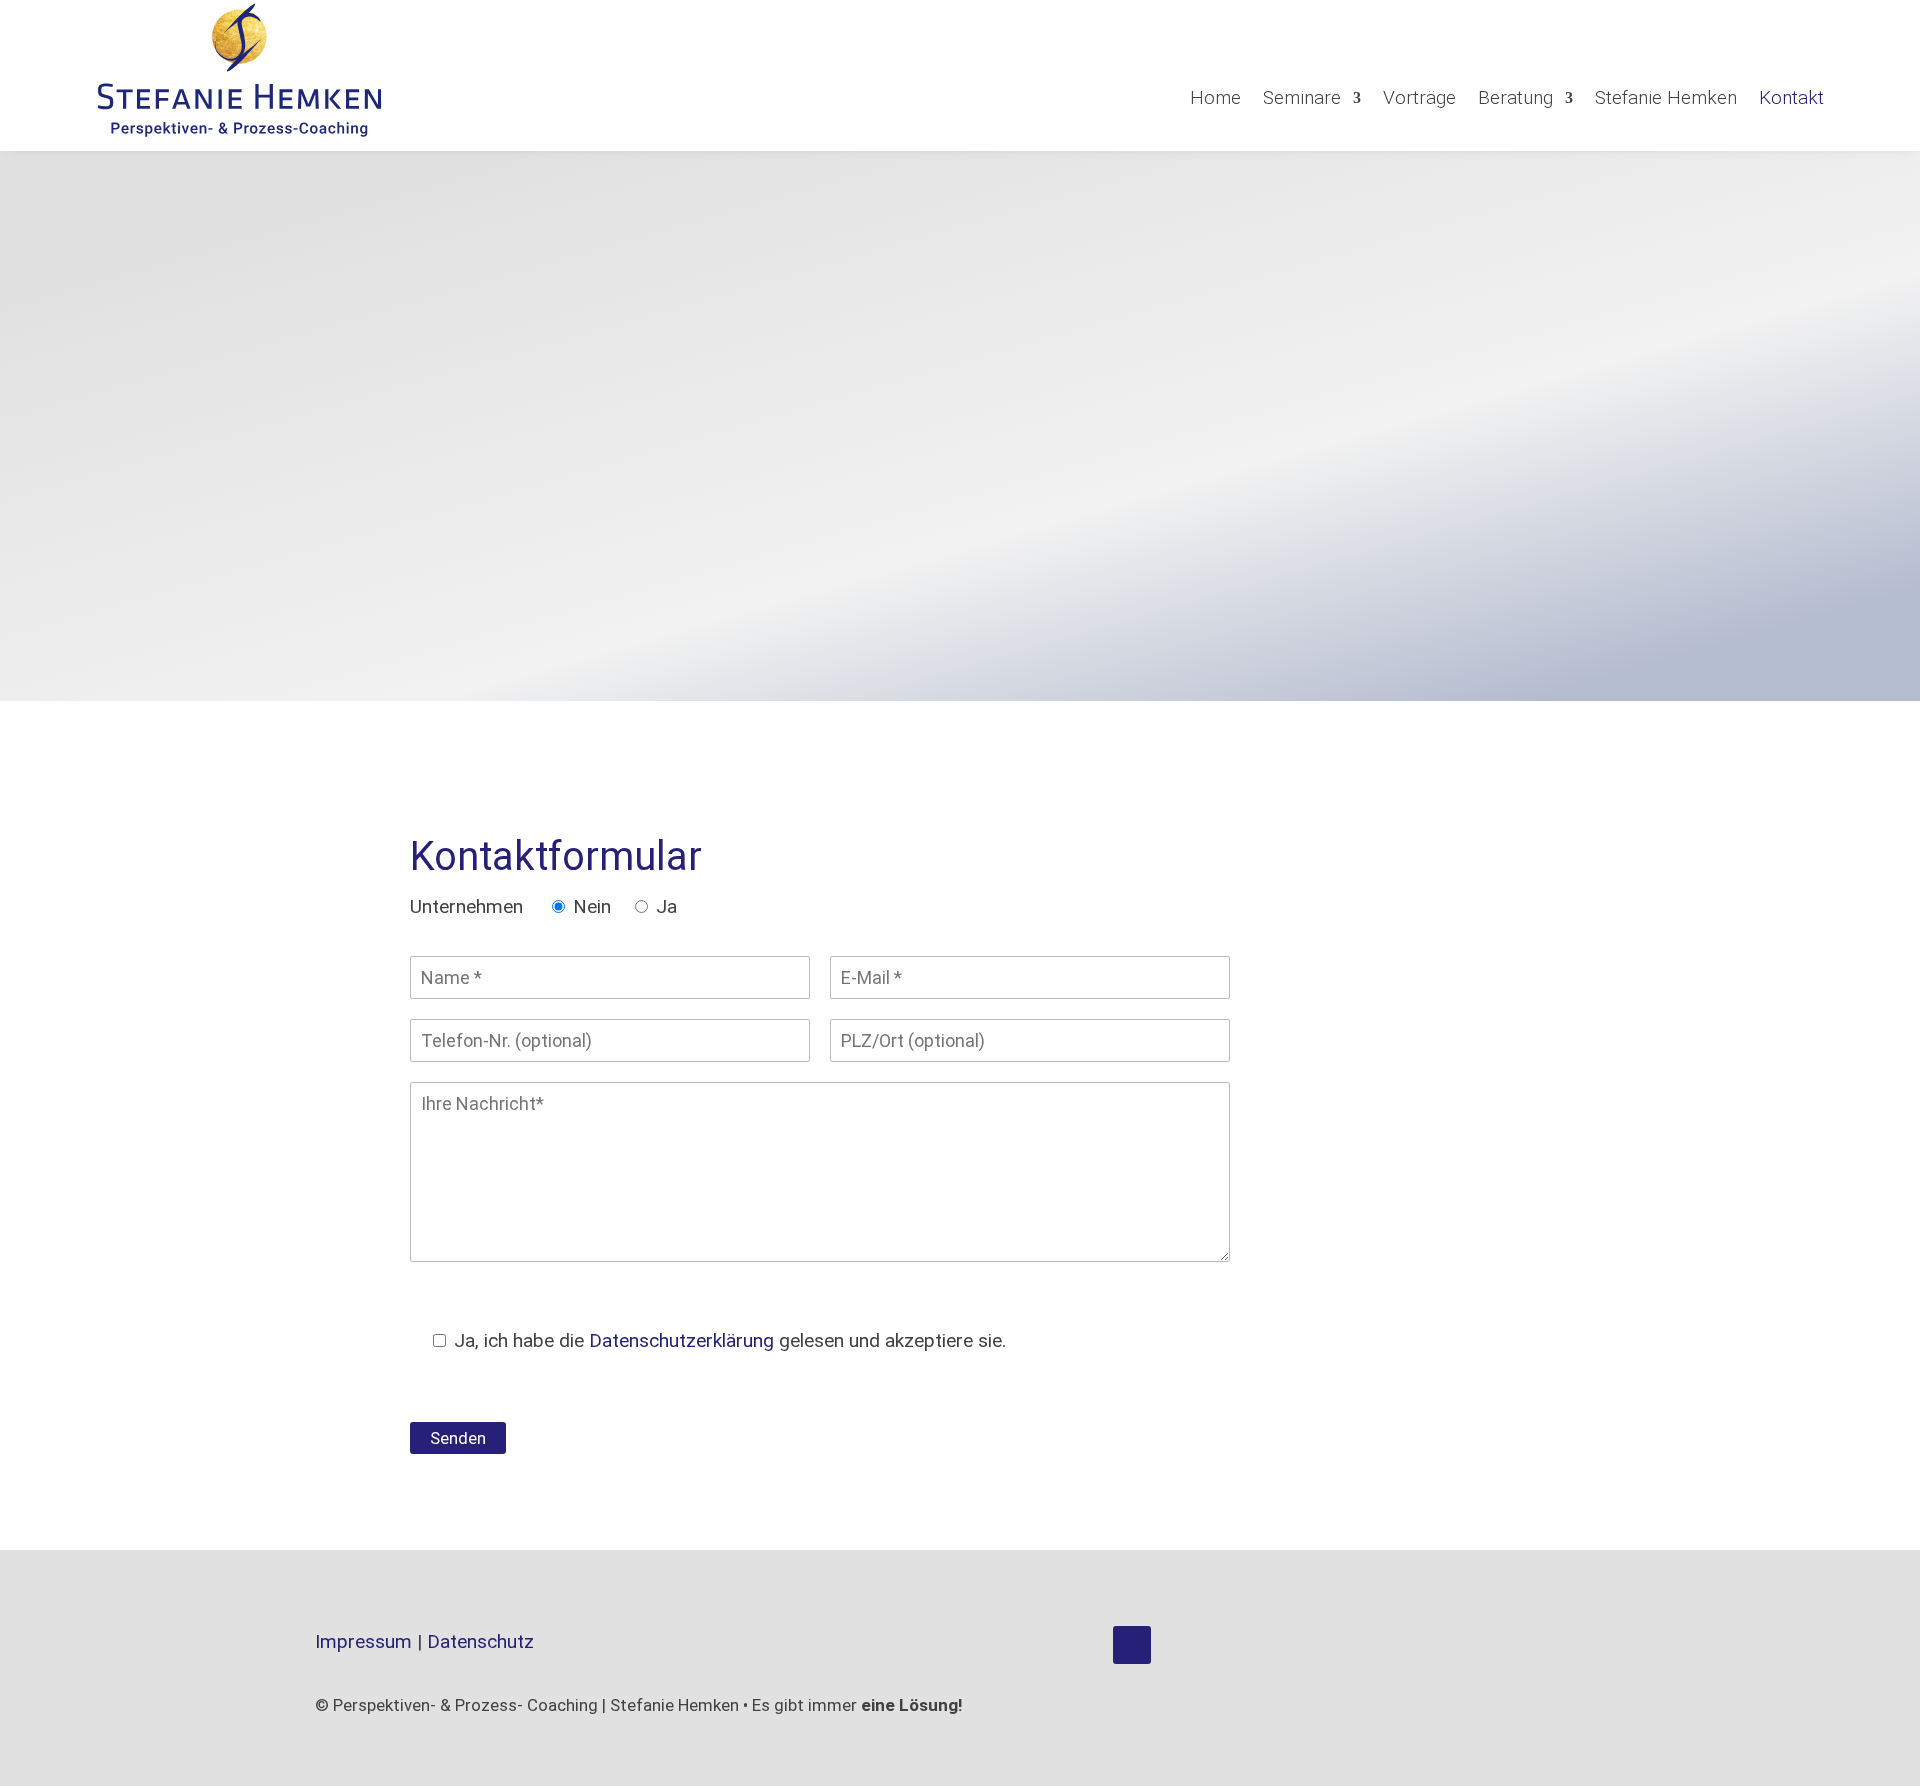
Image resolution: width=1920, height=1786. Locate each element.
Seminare (1302, 97)
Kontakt (1791, 97)
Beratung (1515, 97)
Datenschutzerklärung (681, 1340)
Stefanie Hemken (1666, 97)
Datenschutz (480, 1641)
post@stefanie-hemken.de (774, 321)
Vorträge (1419, 97)
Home (1215, 97)
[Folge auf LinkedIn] (1132, 1645)
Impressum (363, 1641)
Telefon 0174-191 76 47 (786, 284)
